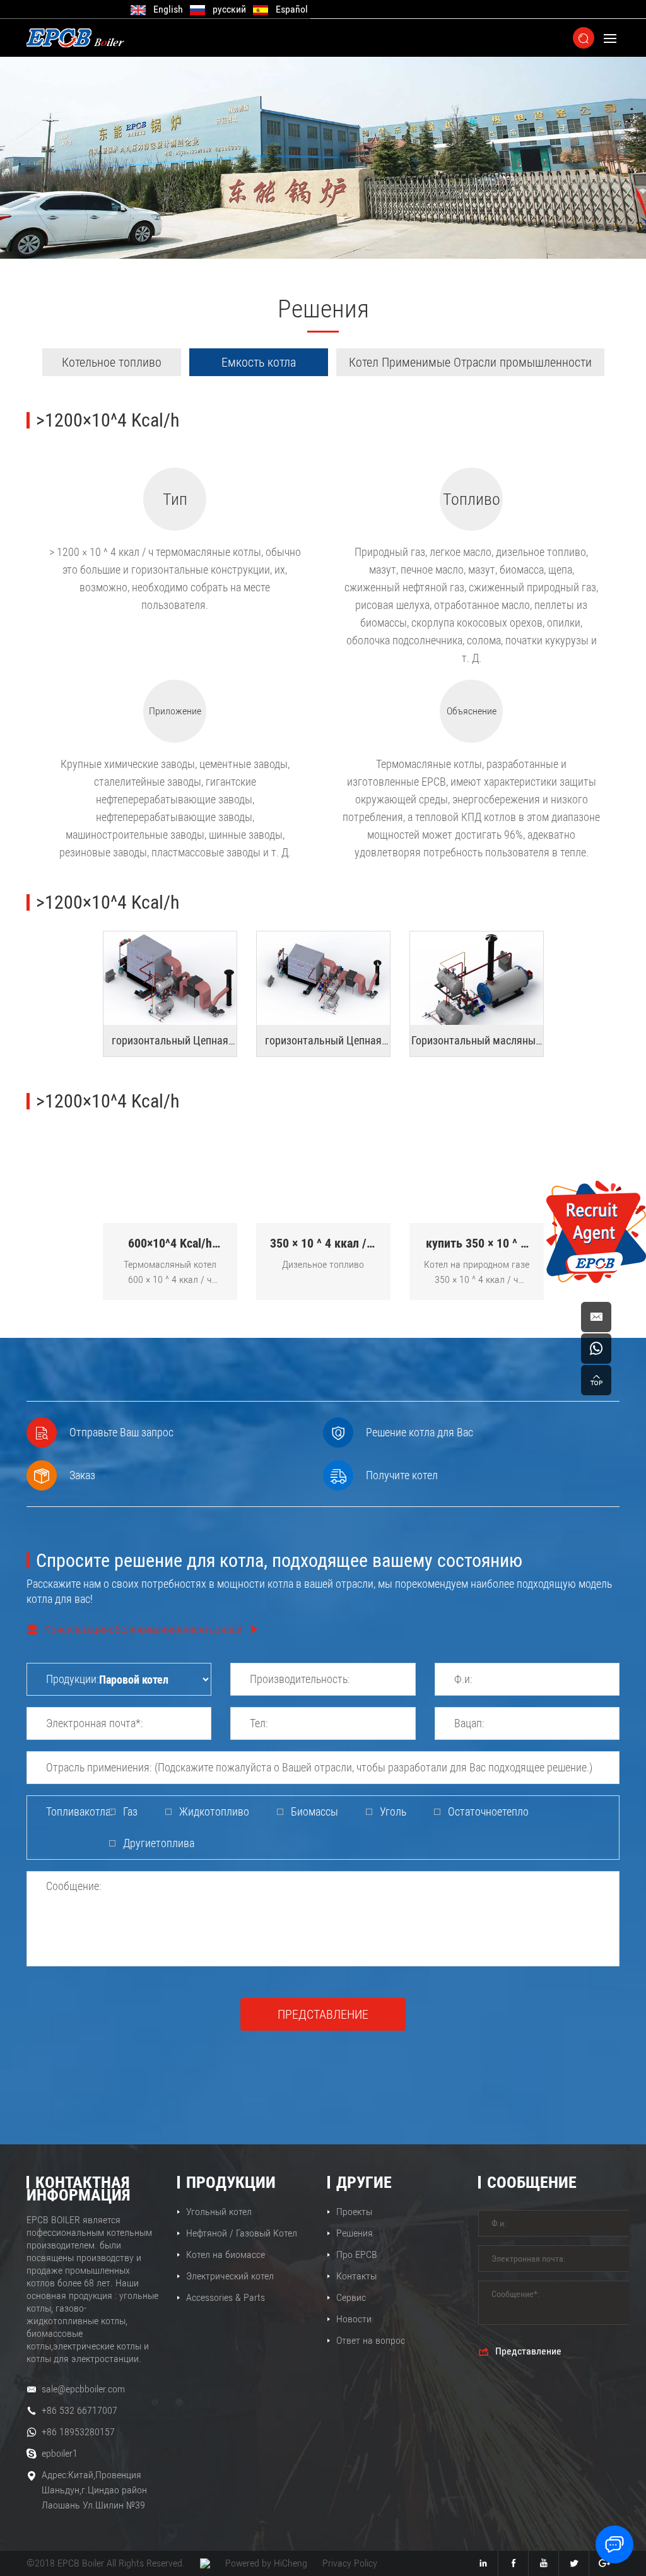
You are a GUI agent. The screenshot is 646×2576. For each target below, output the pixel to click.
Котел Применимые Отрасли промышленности (470, 362)
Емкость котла (259, 362)
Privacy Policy (350, 2563)
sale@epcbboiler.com (83, 2389)
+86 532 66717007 (79, 2410)
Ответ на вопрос (371, 2340)
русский (229, 9)
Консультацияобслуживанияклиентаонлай (143, 1629)
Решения (355, 2233)
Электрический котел (230, 2276)
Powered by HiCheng (266, 2563)
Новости (354, 2319)
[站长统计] (205, 2563)
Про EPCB (357, 2254)
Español (292, 9)
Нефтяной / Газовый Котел (242, 2233)
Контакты (356, 2276)
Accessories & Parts (226, 2297)
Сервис (351, 2297)
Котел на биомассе (226, 2254)
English (168, 9)
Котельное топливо (112, 362)
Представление (323, 2014)
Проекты (354, 2212)
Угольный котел (219, 2212)
